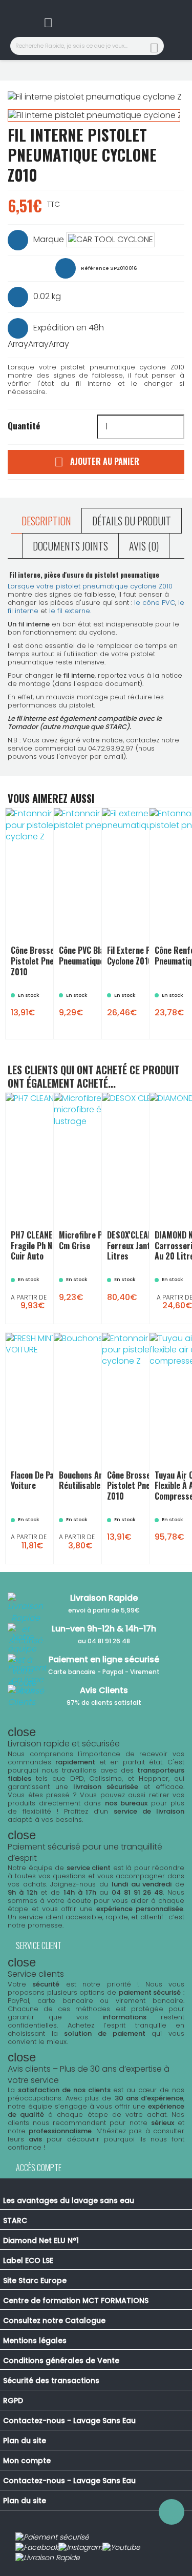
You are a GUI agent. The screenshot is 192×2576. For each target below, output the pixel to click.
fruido (55, 1525)
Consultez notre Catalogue (54, 2321)
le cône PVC (155, 603)
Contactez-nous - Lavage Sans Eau (69, 2421)
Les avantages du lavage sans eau (69, 2200)
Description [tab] (46, 521)
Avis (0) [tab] (144, 546)
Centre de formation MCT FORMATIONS (76, 2300)
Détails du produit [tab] (132, 521)
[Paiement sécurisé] (52, 2538)
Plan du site (25, 2441)
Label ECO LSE (28, 2260)
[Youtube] (121, 2548)
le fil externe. (71, 611)
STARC (15, 2220)
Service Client (39, 1945)
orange (39, 1539)
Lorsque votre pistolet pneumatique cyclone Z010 (90, 586)
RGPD (13, 2401)
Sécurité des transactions (51, 2381)
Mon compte (27, 2461)
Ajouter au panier (97, 462)
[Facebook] (37, 2548)
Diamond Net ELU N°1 (41, 2240)
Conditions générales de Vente (61, 2361)
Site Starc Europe (35, 2280)
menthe (50, 1553)
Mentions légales (35, 2341)
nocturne (46, 1546)
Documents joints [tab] (70, 546)
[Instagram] (80, 2548)
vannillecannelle (56, 1532)
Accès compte (39, 2168)
